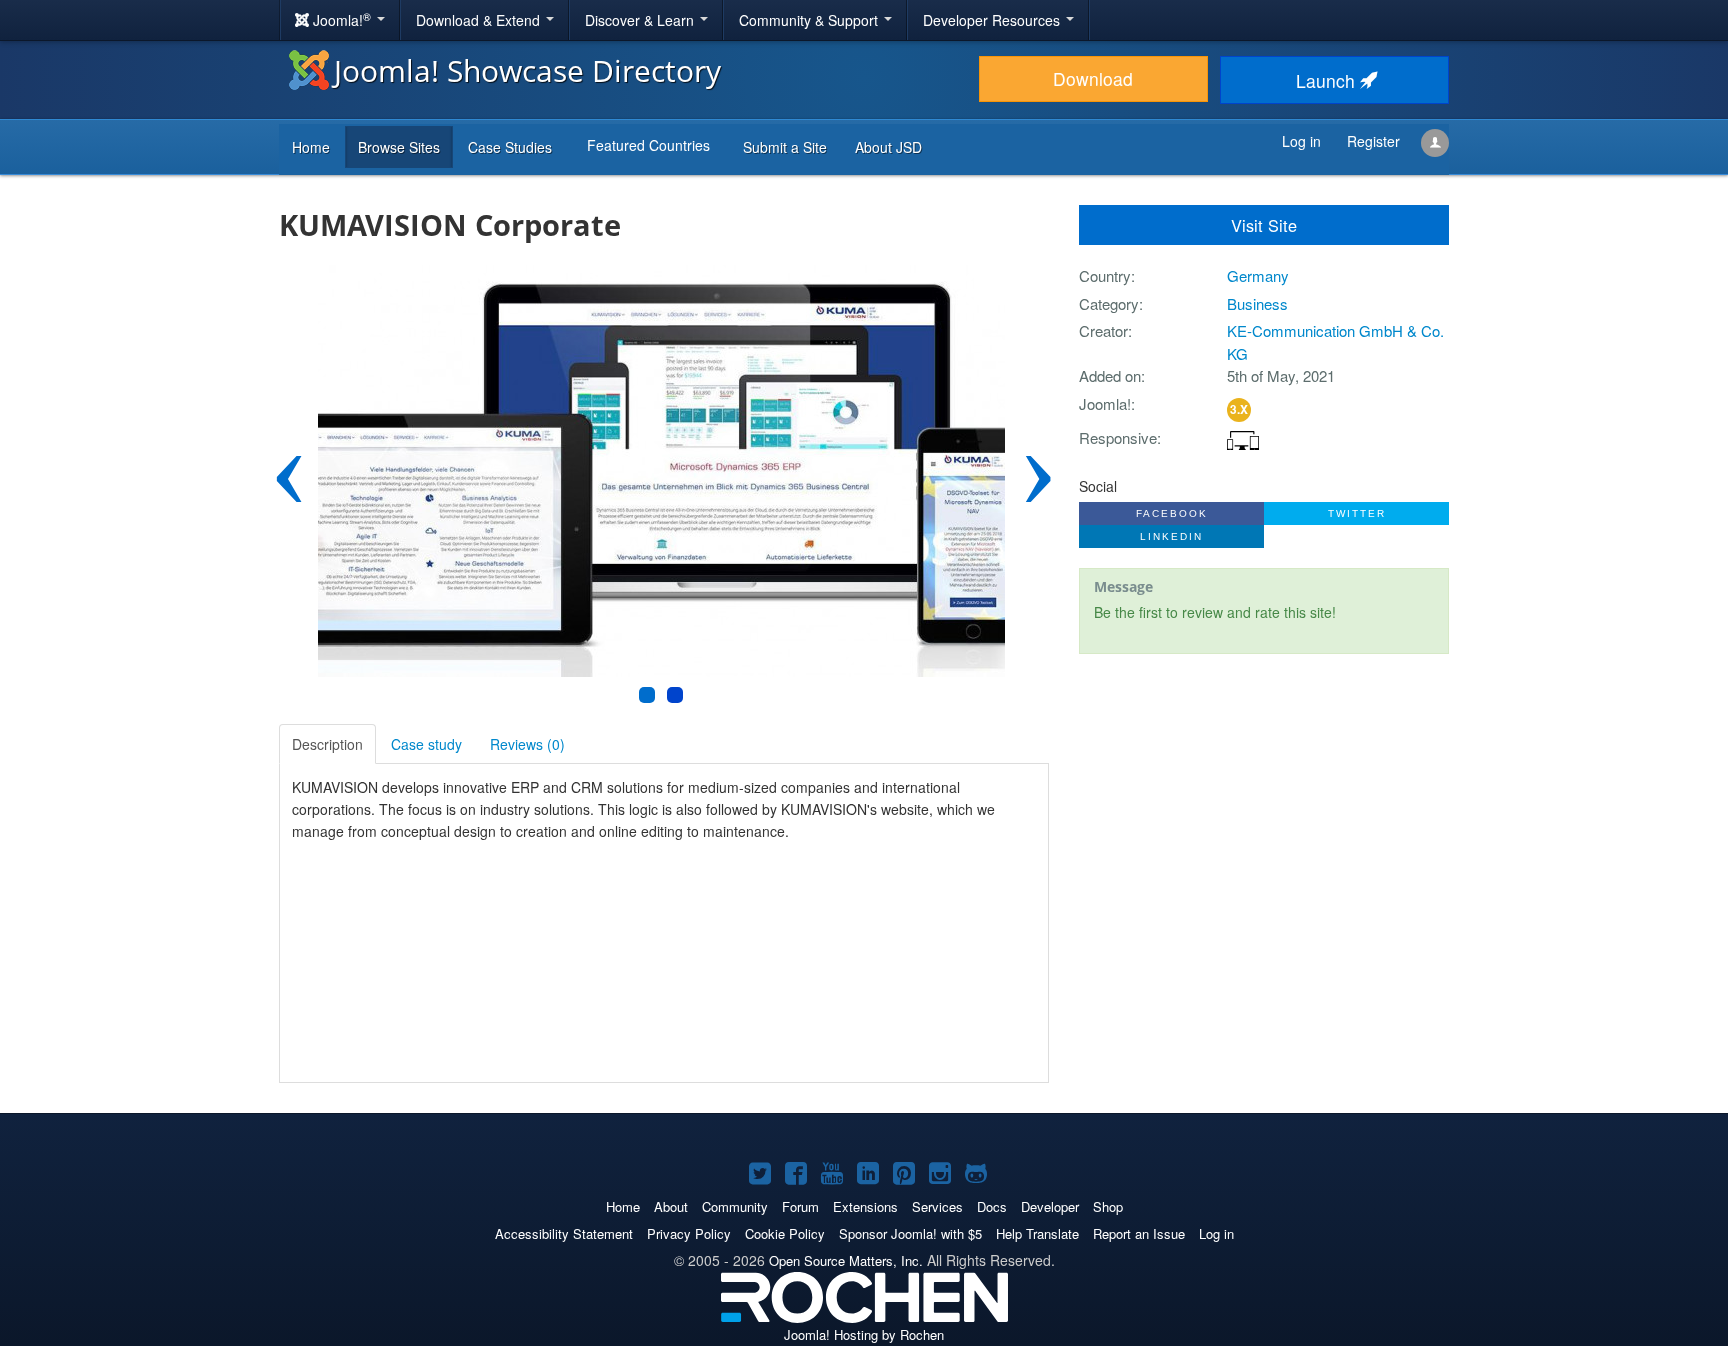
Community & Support (810, 20)
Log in (1216, 1233)
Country (1105, 275)
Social (1098, 486)
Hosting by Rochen (864, 1334)
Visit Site (1264, 225)
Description (327, 744)
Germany (1258, 275)
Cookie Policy (785, 1233)
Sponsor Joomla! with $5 (910, 1233)
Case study (426, 744)
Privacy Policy (689, 1233)
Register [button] (1373, 141)
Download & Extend (480, 20)
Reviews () (527, 744)
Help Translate (1037, 1233)
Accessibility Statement (564, 1233)
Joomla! (1105, 403)
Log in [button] (1301, 141)
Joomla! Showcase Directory (527, 70)
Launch (1328, 80)
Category (1109, 303)
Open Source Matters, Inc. (846, 1260)
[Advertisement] (1264, 799)
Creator (1103, 330)
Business (1257, 303)
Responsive (1118, 437)
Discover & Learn (641, 20)
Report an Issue (1139, 1233)
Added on (1110, 375)
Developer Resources (993, 20)
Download (1093, 78)
